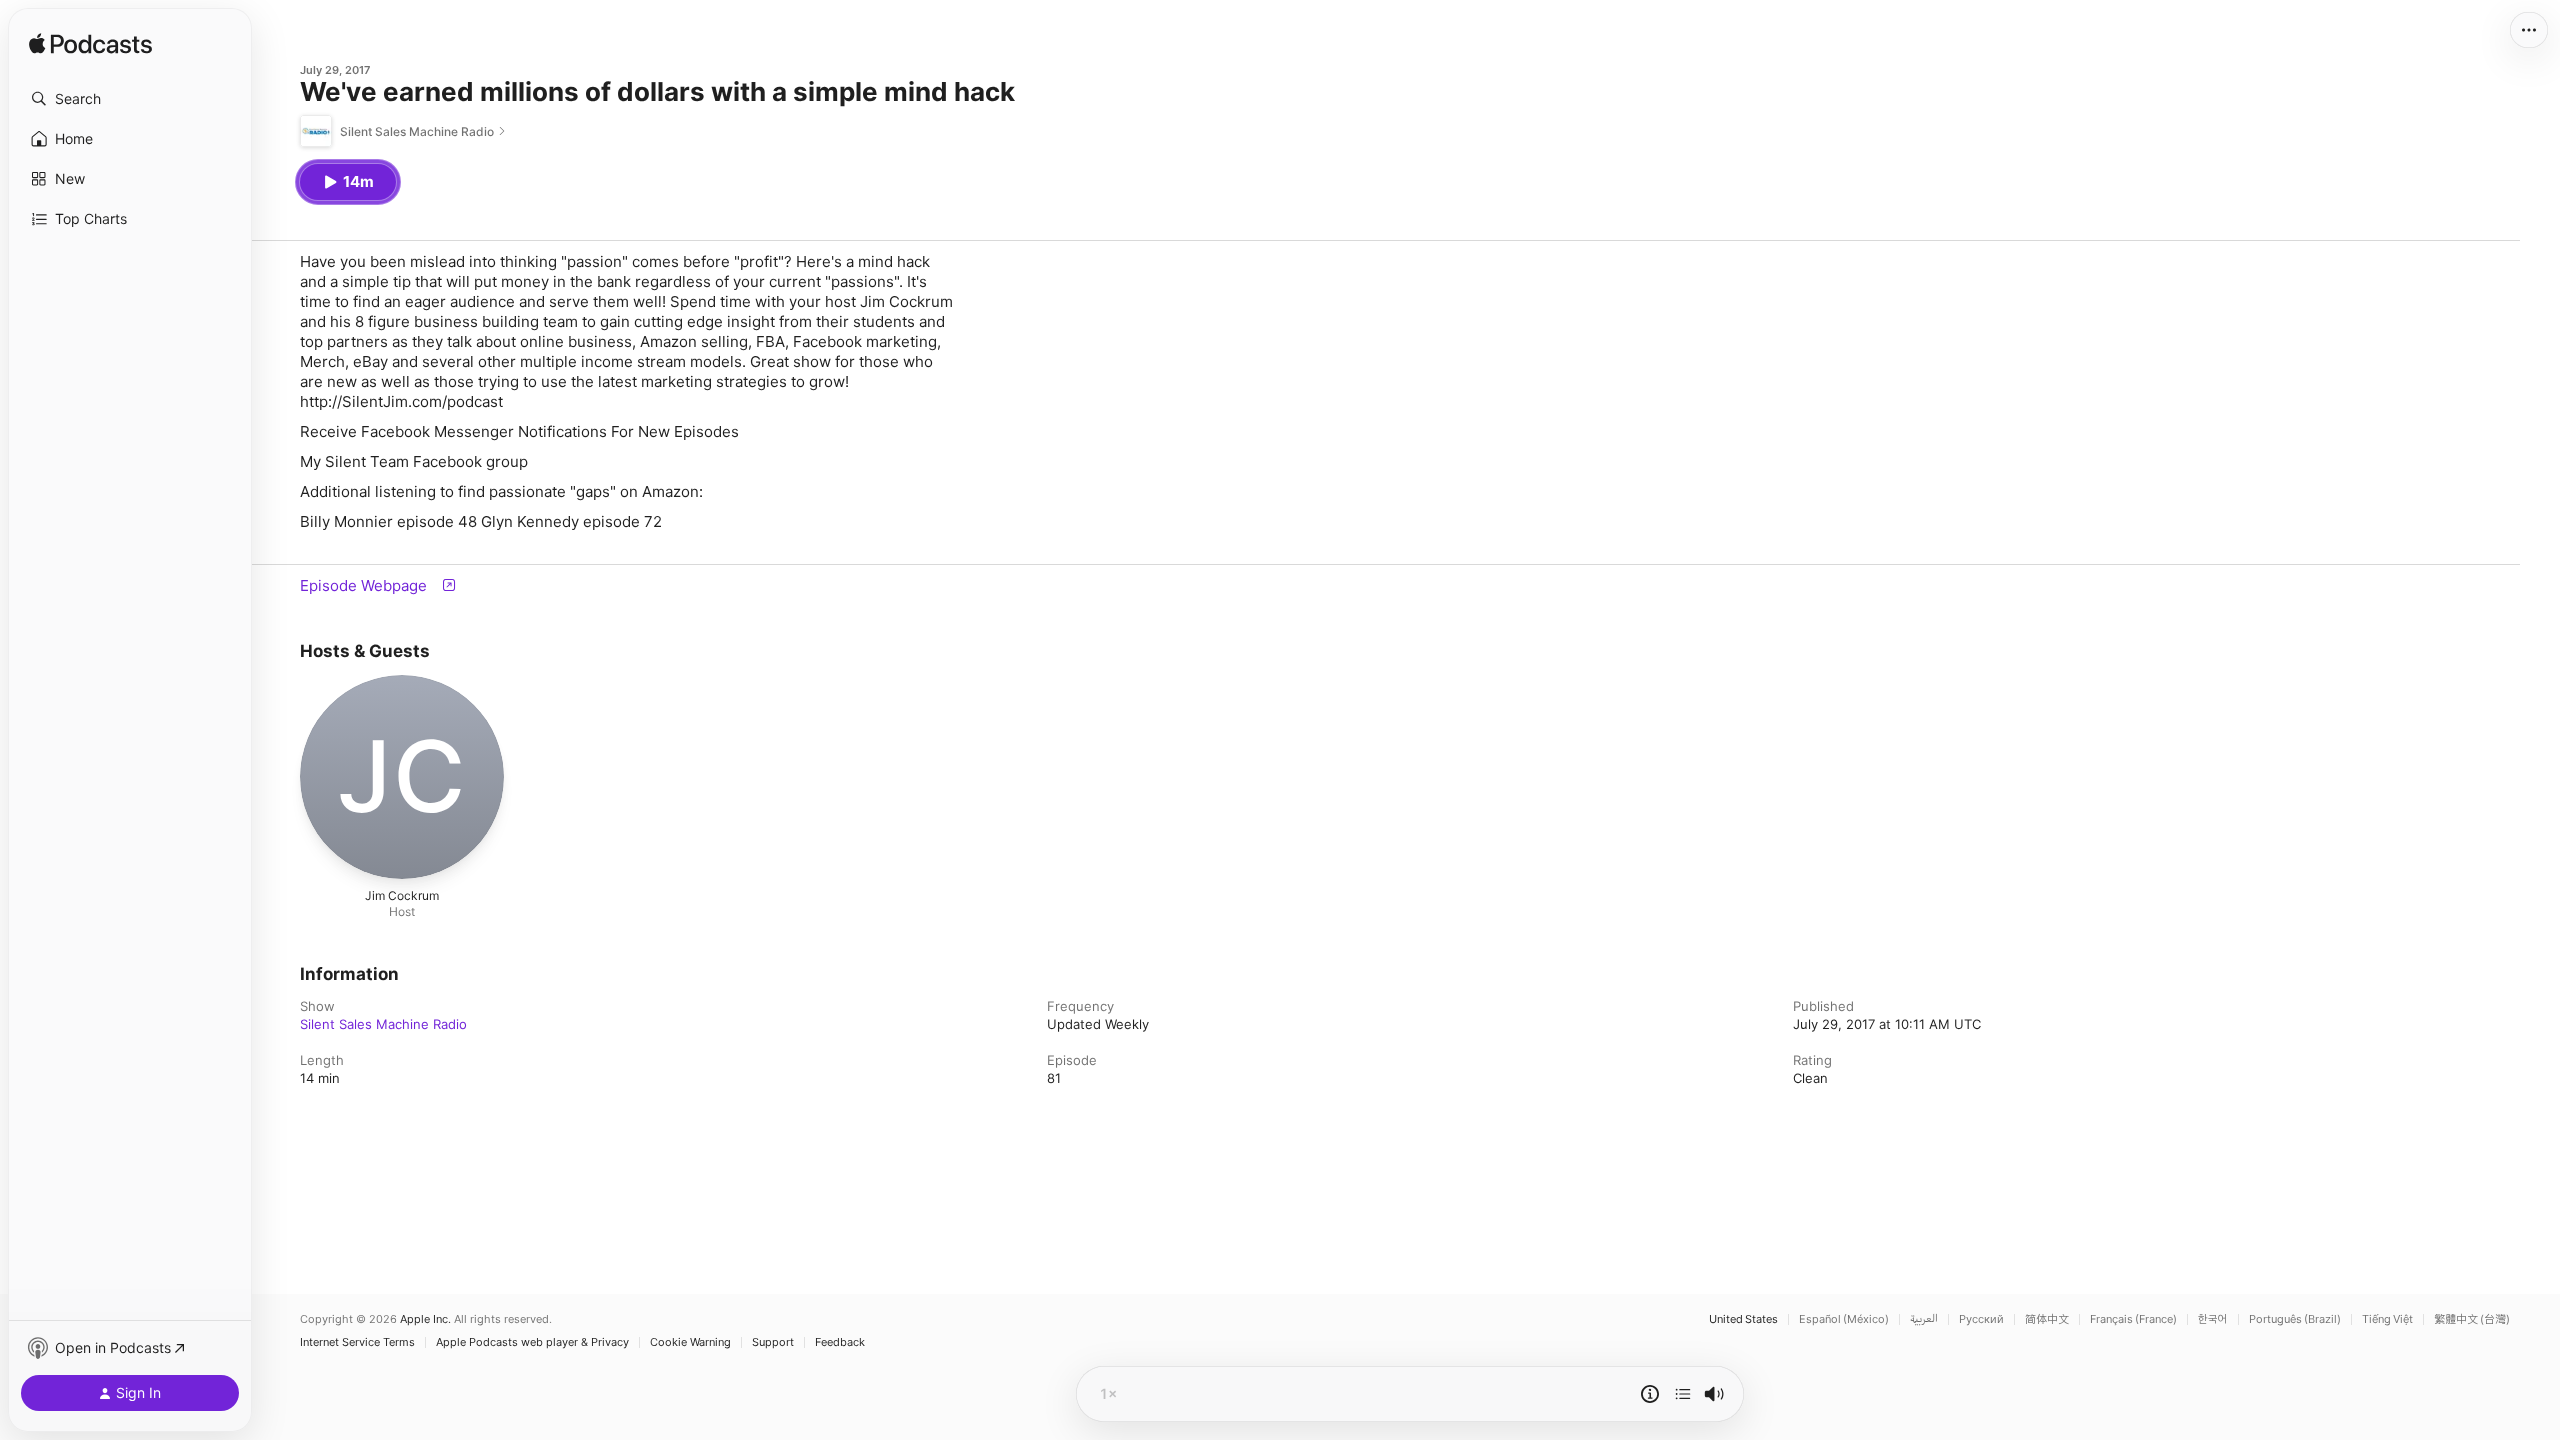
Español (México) (1844, 1319)
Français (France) (2133, 1319)
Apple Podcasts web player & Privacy (532, 1342)
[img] (90, 45)
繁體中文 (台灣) (2472, 1319)
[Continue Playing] (1683, 1394)
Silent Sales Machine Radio (383, 1024)
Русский (1981, 1319)
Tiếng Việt (2387, 1319)
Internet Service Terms (357, 1342)
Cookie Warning (690, 1342)
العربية (1924, 1319)
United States (1743, 1319)
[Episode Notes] (1650, 1394)
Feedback (840, 1342)
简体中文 (2047, 1319)
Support (773, 1342)
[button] (130, 99)
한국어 (2213, 1319)
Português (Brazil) (2295, 1319)
